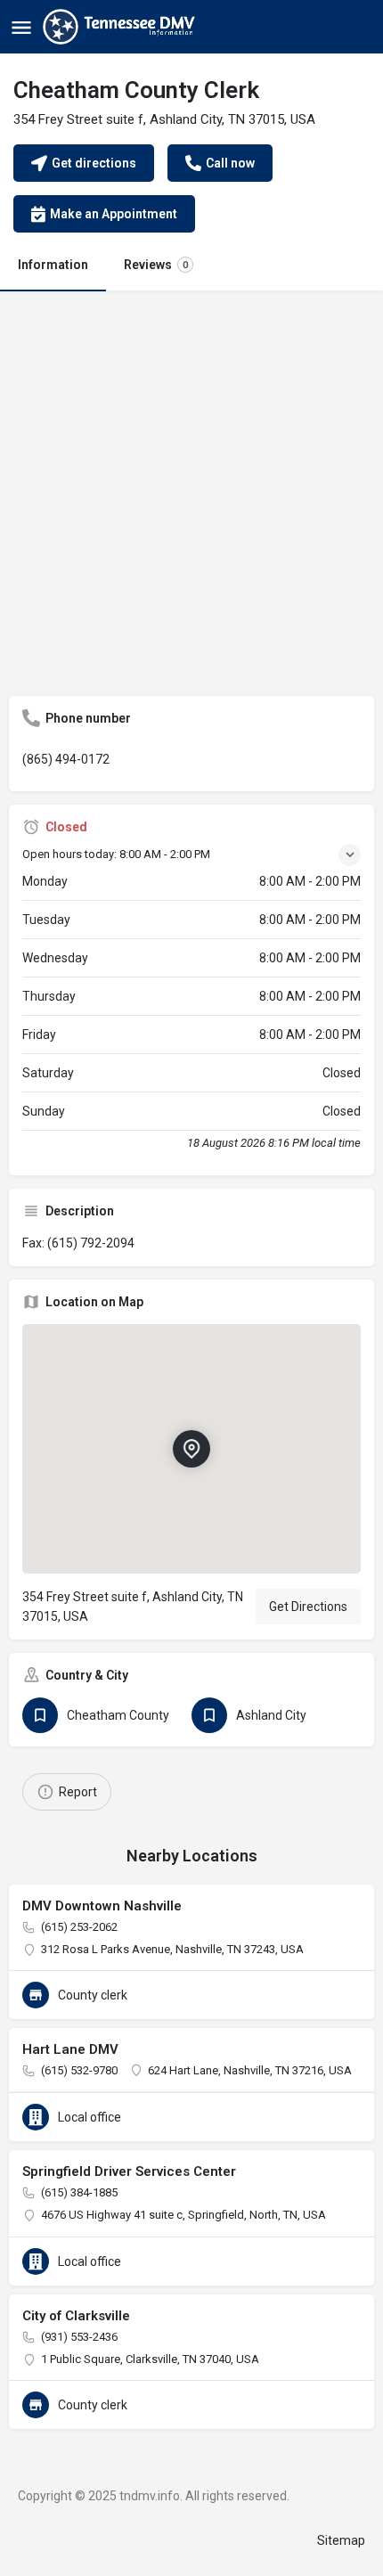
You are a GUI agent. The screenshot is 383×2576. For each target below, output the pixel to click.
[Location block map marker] (191, 1449)
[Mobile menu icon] (21, 27)
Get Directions (308, 1607)
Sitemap (341, 2540)
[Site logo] (121, 27)
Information (53, 265)
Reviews (156, 265)
